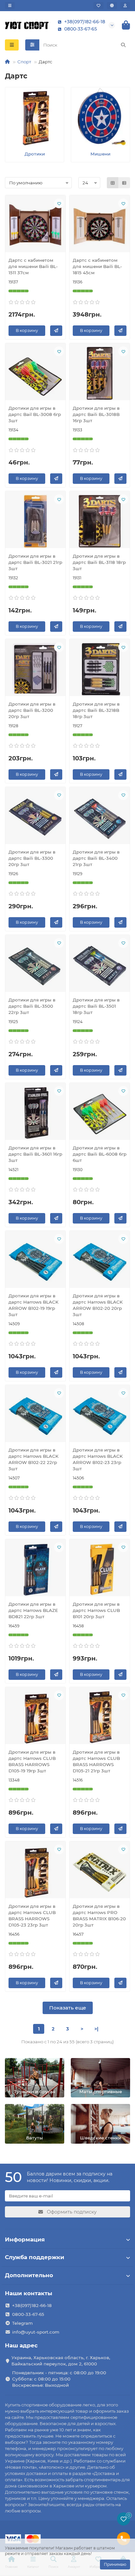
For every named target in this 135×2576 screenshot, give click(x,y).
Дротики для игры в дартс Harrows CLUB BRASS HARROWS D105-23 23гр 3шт (32, 1916)
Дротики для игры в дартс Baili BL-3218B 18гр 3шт (96, 710)
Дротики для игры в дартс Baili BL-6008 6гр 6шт (100, 1154)
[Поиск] (123, 45)
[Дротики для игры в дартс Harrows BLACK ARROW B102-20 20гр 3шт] (100, 1261)
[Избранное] (98, 6)
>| (96, 2029)
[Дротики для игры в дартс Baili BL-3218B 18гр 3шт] (100, 669)
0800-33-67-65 (81, 29)
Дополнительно (29, 2275)
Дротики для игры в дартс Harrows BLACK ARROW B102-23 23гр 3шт (98, 1459)
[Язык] (112, 6)
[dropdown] (10, 6)
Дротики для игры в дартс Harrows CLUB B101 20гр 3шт (96, 1610)
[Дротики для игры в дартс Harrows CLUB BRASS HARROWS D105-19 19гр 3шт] (35, 1717)
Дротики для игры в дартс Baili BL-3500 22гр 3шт (32, 1006)
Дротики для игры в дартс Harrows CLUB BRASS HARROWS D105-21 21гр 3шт (96, 1761)
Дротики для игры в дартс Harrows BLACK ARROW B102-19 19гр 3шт (34, 1305)
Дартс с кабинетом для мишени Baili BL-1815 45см (97, 266)
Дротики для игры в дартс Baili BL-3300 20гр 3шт (32, 858)
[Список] (124, 183)
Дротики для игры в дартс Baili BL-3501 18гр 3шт (96, 1006)
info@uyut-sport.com (36, 2332)
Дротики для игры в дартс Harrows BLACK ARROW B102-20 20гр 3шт (98, 1305)
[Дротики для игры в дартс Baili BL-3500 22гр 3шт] (35, 965)
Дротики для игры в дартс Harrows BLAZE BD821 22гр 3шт (33, 1610)
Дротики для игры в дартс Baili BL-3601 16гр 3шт (35, 1154)
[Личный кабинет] (125, 6)
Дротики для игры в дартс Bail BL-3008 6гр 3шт (35, 414)
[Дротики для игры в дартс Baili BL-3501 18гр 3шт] (100, 965)
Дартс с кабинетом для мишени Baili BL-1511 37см (33, 266)
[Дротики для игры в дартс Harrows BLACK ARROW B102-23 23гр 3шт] (100, 1415)
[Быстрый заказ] (56, 331)
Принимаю (115, 2564)
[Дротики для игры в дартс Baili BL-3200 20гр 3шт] (35, 669)
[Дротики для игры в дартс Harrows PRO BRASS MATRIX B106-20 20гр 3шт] (100, 1871)
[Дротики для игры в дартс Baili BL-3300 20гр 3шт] (35, 817)
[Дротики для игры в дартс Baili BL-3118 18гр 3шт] (100, 521)
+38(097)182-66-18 (85, 22)
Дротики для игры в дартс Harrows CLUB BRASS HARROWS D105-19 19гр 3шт (32, 1761)
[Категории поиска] (32, 45)
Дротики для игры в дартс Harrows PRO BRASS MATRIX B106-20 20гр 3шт (99, 1916)
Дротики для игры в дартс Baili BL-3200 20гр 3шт (32, 710)
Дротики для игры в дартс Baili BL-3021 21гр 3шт (35, 562)
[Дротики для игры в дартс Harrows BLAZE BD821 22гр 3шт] (35, 1569)
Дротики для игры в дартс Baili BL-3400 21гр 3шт (96, 858)
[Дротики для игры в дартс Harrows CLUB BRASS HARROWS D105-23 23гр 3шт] (35, 1871)
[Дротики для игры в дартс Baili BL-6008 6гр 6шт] (100, 1113)
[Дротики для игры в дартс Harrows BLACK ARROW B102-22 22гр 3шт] (35, 1415)
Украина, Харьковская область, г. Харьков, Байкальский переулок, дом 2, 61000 (61, 2361)
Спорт (24, 62)
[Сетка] (113, 183)
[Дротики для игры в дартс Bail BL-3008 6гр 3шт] (35, 373)
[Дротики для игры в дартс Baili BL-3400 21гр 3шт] (100, 817)
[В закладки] (59, 203)
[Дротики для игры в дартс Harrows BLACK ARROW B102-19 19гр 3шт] (35, 1261)
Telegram (22, 2323)
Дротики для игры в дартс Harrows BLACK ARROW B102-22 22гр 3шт (34, 1459)
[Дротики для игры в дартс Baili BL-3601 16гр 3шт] (35, 1113)
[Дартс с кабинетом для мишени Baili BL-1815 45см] (100, 225)
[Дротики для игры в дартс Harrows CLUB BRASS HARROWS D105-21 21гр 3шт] (100, 1717)
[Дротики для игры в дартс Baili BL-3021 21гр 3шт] (35, 521)
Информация (25, 2239)
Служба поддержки (35, 2257)
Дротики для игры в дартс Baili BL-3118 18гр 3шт (99, 562)
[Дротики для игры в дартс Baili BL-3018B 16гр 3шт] (100, 373)
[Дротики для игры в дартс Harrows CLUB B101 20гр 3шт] (100, 1569)
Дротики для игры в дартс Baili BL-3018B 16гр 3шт (96, 414)
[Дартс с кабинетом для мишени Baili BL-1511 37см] (35, 225)
